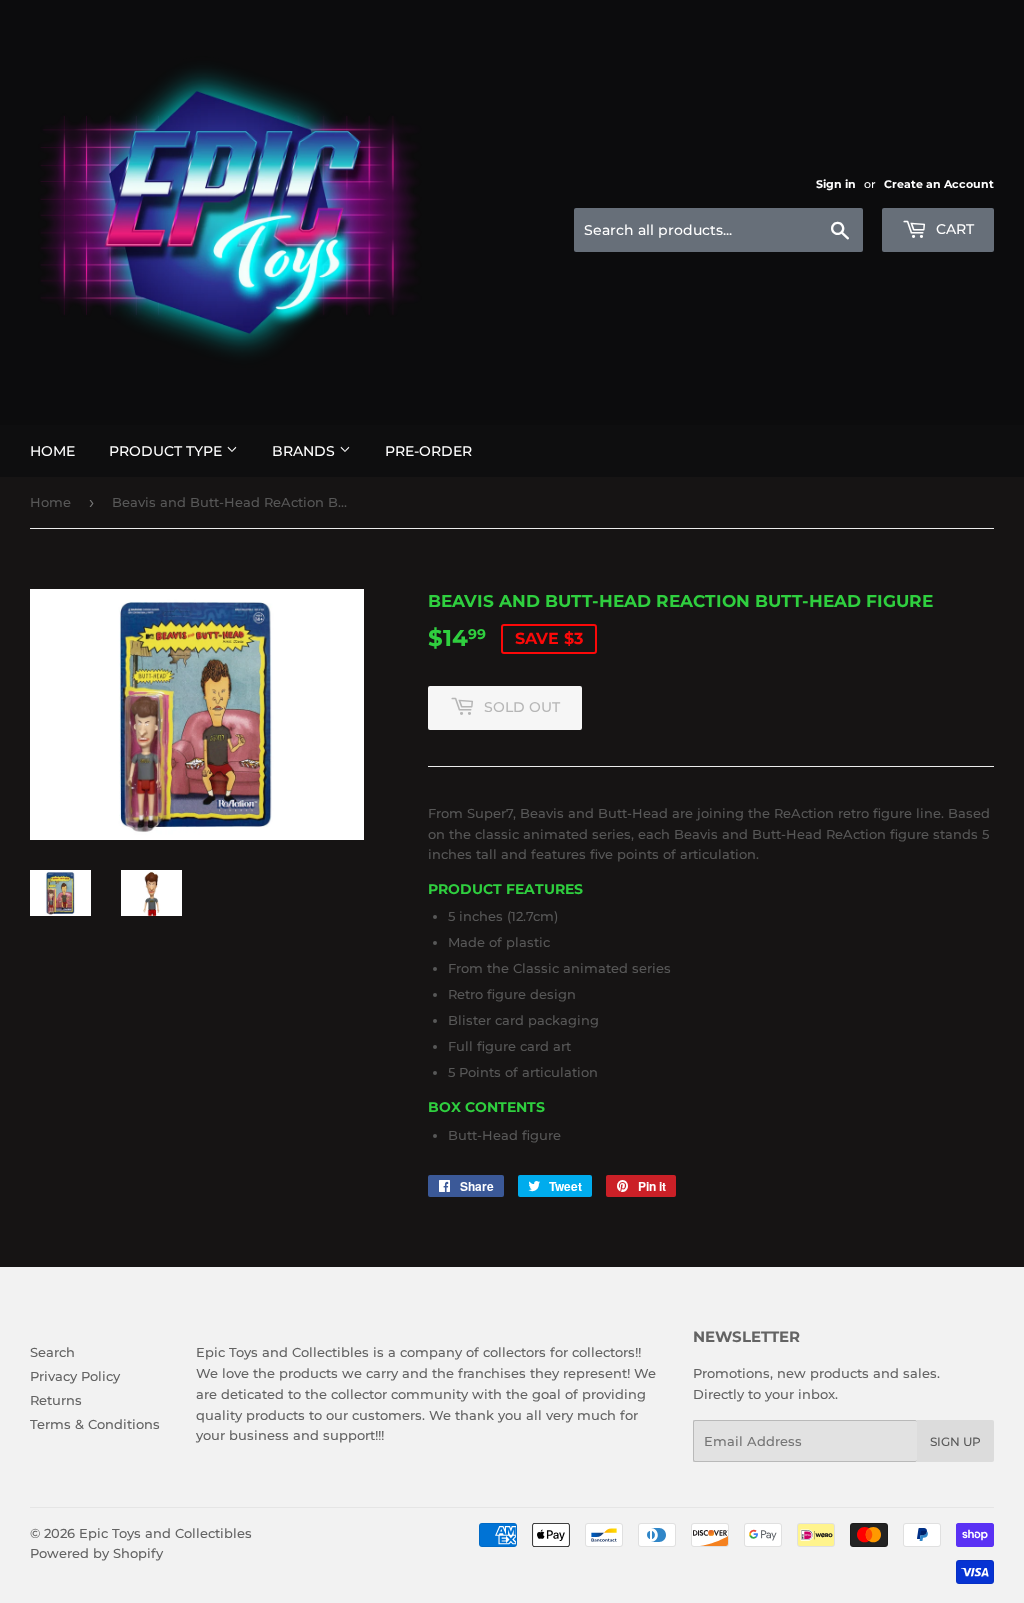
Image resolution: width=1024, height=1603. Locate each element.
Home (52, 451)
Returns (56, 1400)
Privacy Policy (75, 1376)
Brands (305, 451)
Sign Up (955, 1441)
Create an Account (939, 184)
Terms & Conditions (95, 1424)
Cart (953, 229)
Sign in (836, 184)
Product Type (167, 451)
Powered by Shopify (96, 1553)
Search (52, 1352)
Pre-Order (428, 451)
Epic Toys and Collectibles (165, 1533)
